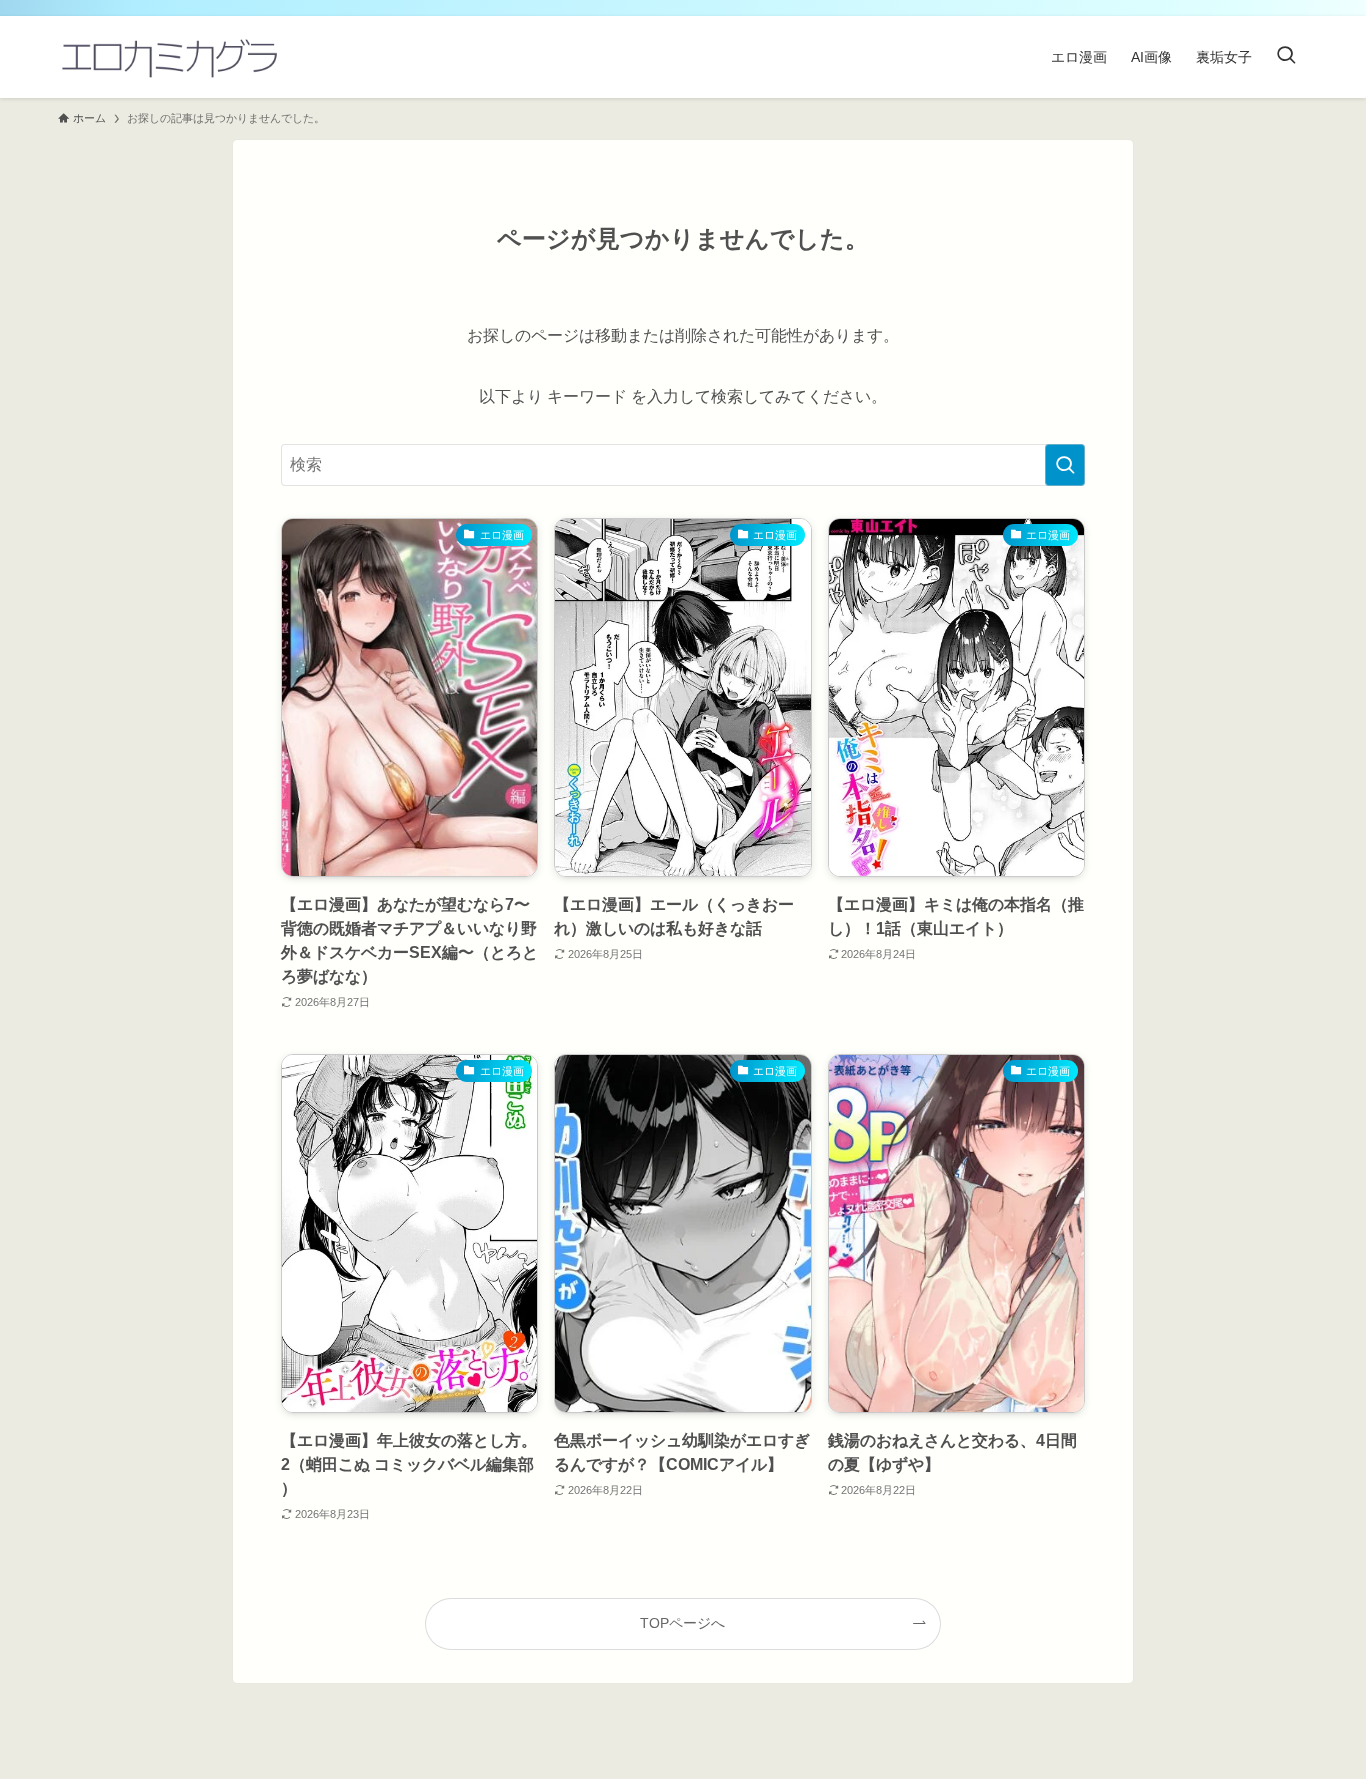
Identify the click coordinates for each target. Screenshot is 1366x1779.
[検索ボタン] (1286, 57)
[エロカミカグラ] (168, 57)
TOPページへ (682, 1623)
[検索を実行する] (1065, 465)
